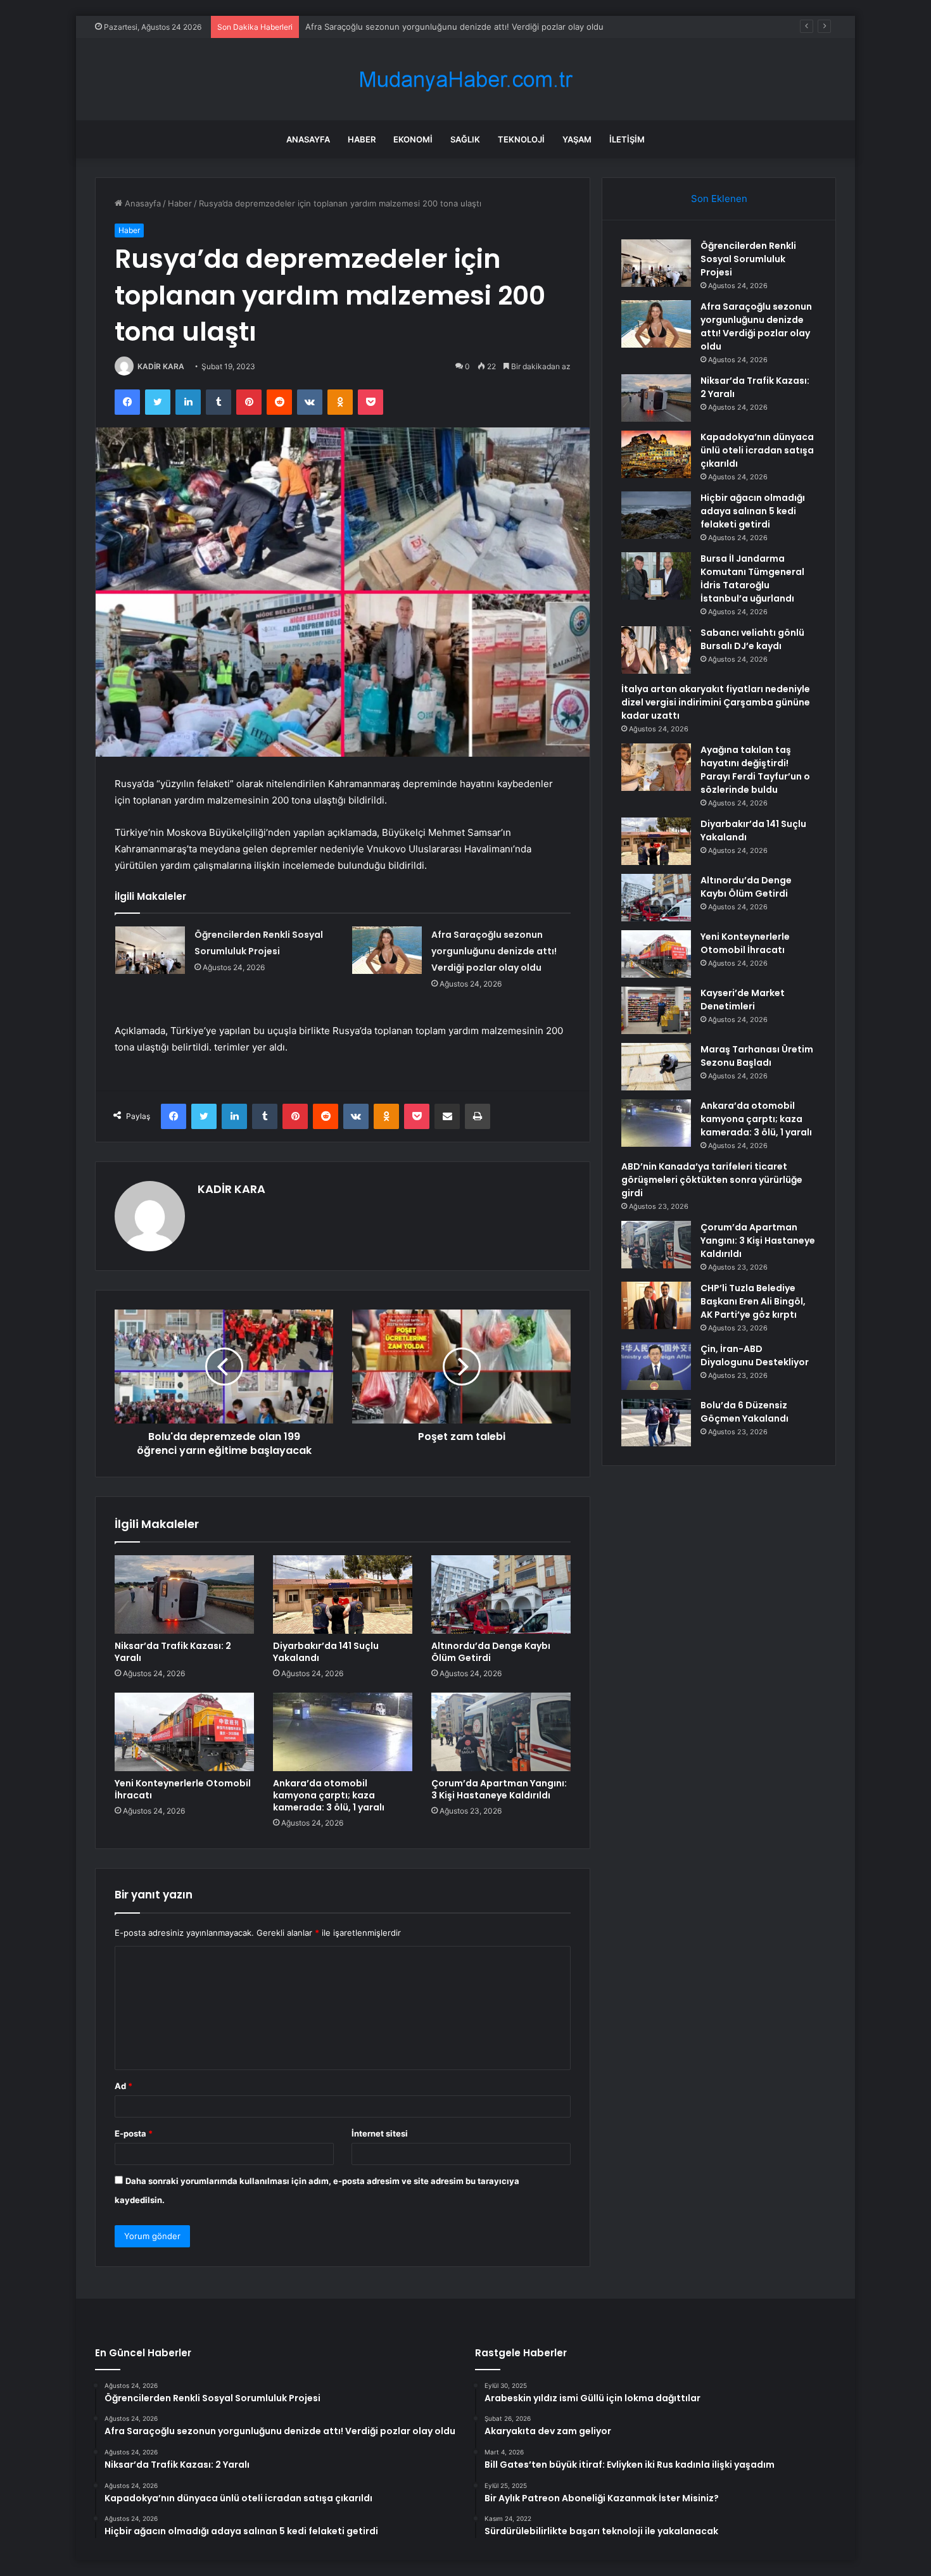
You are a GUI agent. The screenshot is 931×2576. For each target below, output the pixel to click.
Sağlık (465, 139)
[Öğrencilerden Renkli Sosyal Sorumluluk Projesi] (150, 950)
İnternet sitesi (380, 2133)
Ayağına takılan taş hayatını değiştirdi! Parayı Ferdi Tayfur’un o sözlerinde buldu (755, 770)
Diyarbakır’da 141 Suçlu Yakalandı (326, 1652)
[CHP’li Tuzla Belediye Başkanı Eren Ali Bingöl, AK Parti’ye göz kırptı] (656, 1305)
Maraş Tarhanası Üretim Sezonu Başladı (757, 1056)
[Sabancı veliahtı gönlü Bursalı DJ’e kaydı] (656, 650)
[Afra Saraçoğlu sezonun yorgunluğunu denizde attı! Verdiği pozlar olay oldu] (387, 950)
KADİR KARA (161, 366)
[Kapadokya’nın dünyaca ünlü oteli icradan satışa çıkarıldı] (656, 454)
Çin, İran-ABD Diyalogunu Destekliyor (755, 1355)
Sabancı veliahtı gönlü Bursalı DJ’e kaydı (752, 639)
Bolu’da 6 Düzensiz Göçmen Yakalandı (744, 1412)
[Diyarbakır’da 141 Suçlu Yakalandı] (343, 1594)
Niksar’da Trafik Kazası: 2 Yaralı (365, 27)
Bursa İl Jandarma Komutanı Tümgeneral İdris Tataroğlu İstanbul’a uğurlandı (752, 578)
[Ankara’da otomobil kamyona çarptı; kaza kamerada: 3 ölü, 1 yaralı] (343, 1732)
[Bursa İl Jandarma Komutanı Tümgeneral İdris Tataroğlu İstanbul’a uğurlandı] (656, 576)
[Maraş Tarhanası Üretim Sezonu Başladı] (656, 1067)
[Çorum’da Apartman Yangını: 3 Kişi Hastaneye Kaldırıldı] (501, 1732)
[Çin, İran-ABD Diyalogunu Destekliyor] (656, 1366)
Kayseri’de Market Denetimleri (743, 1000)
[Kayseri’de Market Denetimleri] (656, 1010)
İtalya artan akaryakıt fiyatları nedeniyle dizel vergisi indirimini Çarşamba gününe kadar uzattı (716, 702)
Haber (362, 139)
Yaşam (577, 139)
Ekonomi (413, 139)
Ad (123, 2086)
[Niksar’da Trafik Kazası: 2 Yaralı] (184, 1594)
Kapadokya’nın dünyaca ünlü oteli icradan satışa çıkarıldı (757, 450)
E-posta (134, 2133)
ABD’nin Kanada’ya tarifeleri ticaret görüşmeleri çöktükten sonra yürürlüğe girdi (712, 1180)
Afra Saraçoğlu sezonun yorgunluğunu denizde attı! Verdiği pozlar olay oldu (494, 951)
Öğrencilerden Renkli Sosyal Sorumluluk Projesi (748, 259)
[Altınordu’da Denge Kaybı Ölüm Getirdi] (501, 1594)
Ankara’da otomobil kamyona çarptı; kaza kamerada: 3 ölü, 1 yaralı (329, 1795)
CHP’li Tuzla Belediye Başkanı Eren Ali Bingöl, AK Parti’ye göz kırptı (753, 1301)
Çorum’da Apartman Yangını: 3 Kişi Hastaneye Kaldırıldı (499, 1789)
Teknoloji (521, 139)
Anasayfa (308, 139)
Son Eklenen (719, 199)
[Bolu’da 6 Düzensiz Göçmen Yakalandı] (656, 1423)
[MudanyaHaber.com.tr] (465, 79)
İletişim (627, 139)
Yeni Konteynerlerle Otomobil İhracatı (183, 1789)
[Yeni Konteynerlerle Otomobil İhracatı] (184, 1732)
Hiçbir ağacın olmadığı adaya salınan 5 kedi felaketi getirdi (753, 511)
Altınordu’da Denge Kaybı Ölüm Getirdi (491, 1652)
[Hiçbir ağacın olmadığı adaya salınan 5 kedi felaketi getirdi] (656, 515)
